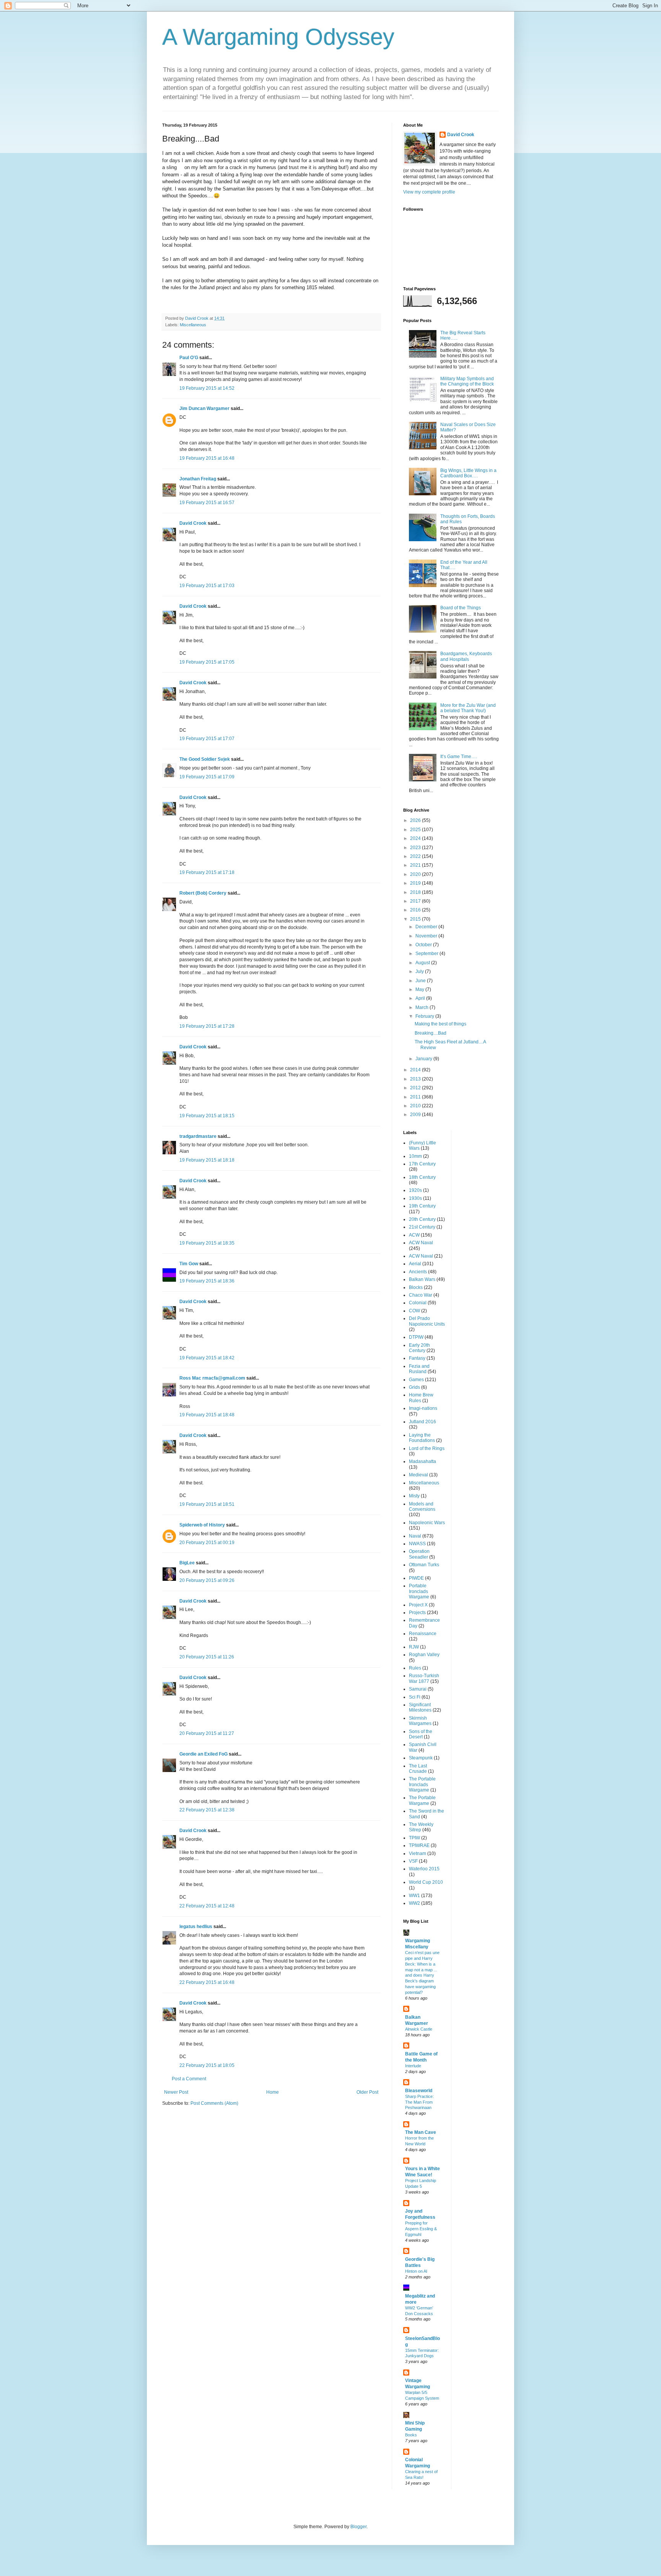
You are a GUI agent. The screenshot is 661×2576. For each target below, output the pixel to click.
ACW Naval (421, 1243)
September (427, 954)
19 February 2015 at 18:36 (207, 1281)
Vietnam (418, 1853)
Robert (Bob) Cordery (203, 893)
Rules (415, 1668)
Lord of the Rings (427, 1448)
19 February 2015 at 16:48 (207, 458)
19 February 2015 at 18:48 (207, 1415)
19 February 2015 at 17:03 (207, 586)
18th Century (422, 1177)
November (427, 936)
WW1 (414, 1896)
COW (414, 1311)
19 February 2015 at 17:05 (207, 662)
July (420, 971)
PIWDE (416, 1578)
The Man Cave (421, 2132)
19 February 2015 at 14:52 (207, 388)
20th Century (422, 1219)
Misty (414, 1496)
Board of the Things (461, 608)
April (421, 998)
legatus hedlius (196, 1927)
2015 (416, 919)
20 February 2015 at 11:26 (207, 1657)
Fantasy (417, 1358)
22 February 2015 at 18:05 (207, 2065)
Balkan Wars (422, 1279)
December (427, 927)
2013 (416, 1079)
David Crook (193, 523)
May (420, 989)
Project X (418, 1605)
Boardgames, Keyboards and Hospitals (466, 656)
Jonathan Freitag (198, 479)
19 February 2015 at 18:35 (207, 1243)
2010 (416, 1106)
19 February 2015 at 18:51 (207, 1504)
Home (273, 2092)
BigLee (187, 1563)
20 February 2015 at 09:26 (207, 1580)
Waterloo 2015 (424, 1869)
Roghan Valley (424, 1655)
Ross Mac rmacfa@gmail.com (212, 1378)
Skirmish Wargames (420, 1721)
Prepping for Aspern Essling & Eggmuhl (421, 2229)
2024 (416, 838)
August (423, 963)
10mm (415, 1156)
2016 (416, 910)
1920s (415, 1190)
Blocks (416, 1287)
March (422, 1007)
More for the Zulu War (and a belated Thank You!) (468, 708)
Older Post (367, 2092)
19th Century (422, 1206)
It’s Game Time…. (459, 757)
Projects (417, 1613)
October (424, 945)
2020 (416, 874)
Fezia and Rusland (419, 1369)
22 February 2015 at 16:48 (207, 1982)
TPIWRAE (419, 1845)
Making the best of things (440, 1024)
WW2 (414, 1903)
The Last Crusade (418, 1769)
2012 (416, 1088)
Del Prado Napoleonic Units (427, 1321)
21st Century (422, 1227)
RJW (414, 1647)
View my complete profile (429, 192)
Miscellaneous (193, 325)
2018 (416, 892)
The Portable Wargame (422, 1800)
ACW (414, 1235)
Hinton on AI (416, 2271)
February (425, 1016)
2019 (416, 883)
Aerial (415, 1264)
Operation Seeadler (419, 1554)
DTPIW (416, 1337)
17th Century (422, 1164)
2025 (416, 830)
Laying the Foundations (422, 1438)
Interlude (413, 2066)
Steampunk (421, 1758)
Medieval (418, 1475)
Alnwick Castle (419, 2029)
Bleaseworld (419, 2091)
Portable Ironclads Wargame (419, 1591)
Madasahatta (422, 1461)
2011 (416, 1097)
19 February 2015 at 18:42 (207, 1358)
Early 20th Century (419, 1348)
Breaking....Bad (431, 1033)
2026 (416, 820)
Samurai (418, 1689)
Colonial (418, 1303)
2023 (416, 848)
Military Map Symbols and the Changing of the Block (467, 381)
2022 (416, 856)
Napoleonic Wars (427, 1523)
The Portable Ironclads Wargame (422, 1784)
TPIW (414, 1838)
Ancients (418, 1272)
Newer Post (176, 2092)
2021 (416, 865)
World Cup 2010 (426, 1882)
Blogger (358, 2527)
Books (411, 2435)
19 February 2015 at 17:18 (207, 872)
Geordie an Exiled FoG (204, 1754)
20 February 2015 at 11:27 (207, 1733)
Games (416, 1380)
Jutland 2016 (422, 1422)
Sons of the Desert (421, 1734)
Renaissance (423, 1634)
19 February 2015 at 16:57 (207, 503)
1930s (415, 1198)
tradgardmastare (198, 1136)
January (424, 1059)
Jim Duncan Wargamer (204, 408)
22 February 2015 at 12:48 (207, 1906)
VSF (413, 1861)
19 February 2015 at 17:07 (207, 739)
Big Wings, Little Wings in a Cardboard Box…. (468, 473)
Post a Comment (189, 2079)
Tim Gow (189, 1264)
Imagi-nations (423, 1408)
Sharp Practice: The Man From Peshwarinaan (419, 2102)
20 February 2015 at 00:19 (207, 1543)
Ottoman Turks (424, 1565)
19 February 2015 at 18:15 (207, 1116)
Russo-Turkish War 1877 (424, 1678)
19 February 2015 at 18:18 (207, 1160)
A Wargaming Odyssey (278, 37)
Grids (414, 1387)
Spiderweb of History (202, 1525)
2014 (416, 1070)
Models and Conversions (422, 1507)
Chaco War (421, 1295)
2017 (416, 901)
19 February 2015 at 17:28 (207, 1026)
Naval (415, 1536)
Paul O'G (189, 358)
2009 (416, 1115)
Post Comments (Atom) (214, 2103)
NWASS (417, 1544)
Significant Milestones (420, 1707)
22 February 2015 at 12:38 (207, 1810)
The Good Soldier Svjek (205, 759)
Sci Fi (415, 1697)
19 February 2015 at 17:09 (207, 777)
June (421, 981)
